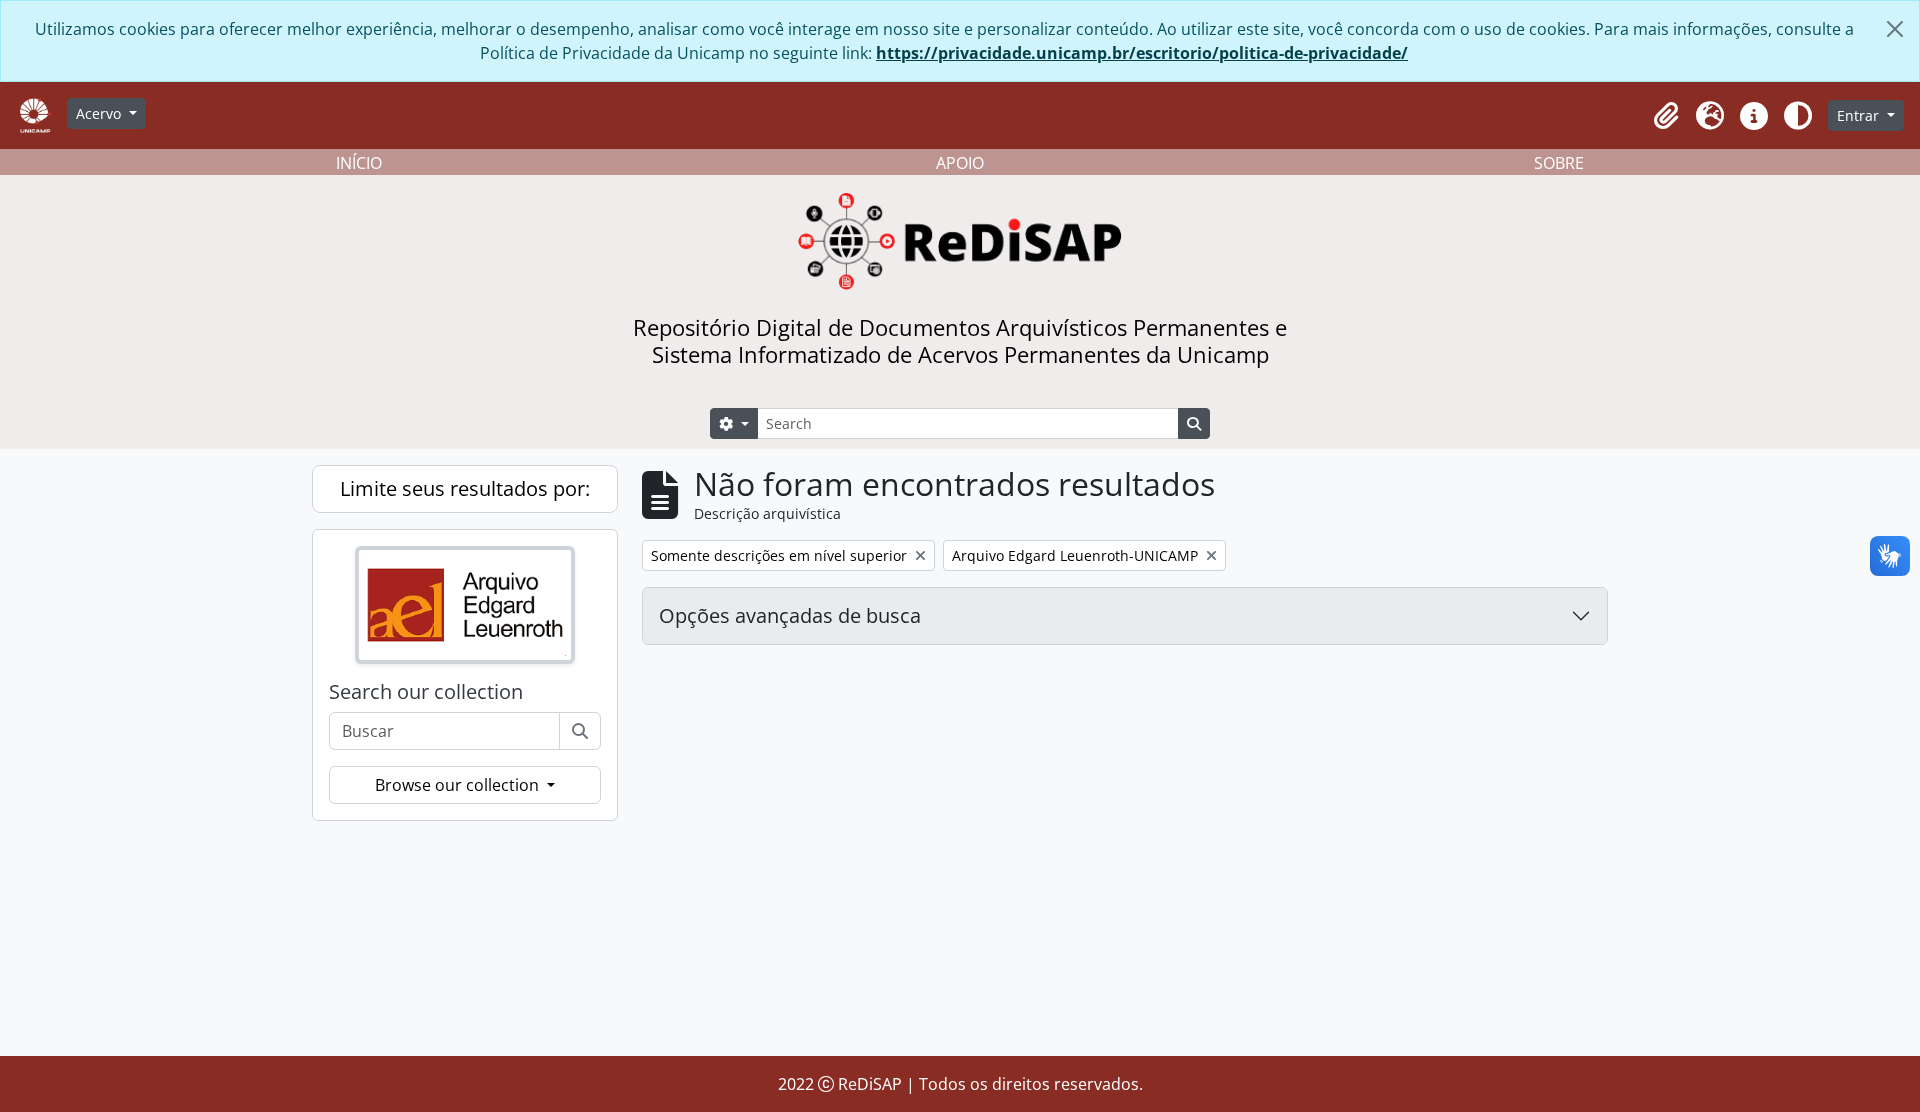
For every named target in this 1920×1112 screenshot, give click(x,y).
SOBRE (1559, 163)
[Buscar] (580, 731)
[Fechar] (1895, 29)
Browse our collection (459, 785)
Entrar (1860, 115)
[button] (1666, 116)
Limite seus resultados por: (465, 488)
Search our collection (426, 692)
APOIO (960, 163)
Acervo (100, 113)
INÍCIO (359, 163)
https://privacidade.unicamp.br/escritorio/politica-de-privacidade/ (1142, 53)
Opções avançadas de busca (790, 615)
